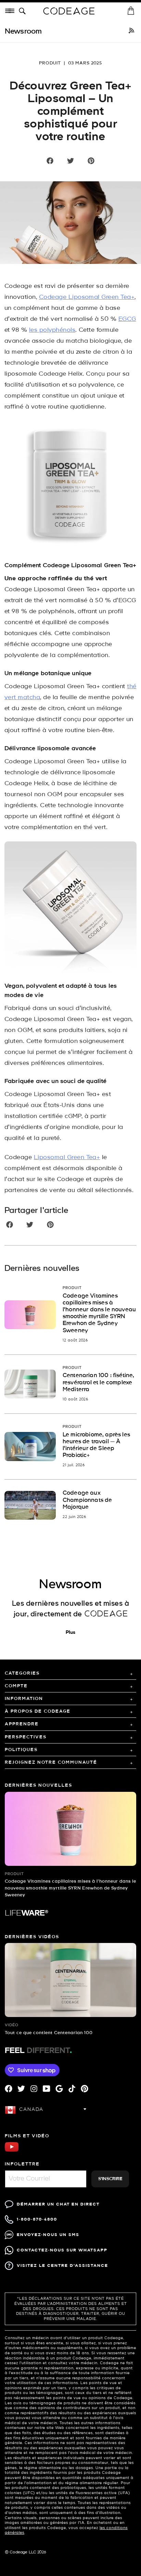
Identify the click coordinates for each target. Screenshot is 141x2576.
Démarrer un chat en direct (58, 2204)
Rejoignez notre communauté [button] (51, 1763)
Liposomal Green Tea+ (67, 1158)
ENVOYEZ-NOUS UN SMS (48, 2235)
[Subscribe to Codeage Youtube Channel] (12, 2151)
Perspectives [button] (26, 1737)
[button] (24, 11)
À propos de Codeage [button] (38, 1711)
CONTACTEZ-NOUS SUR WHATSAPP (62, 2250)
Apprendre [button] (22, 1724)
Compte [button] (16, 1686)
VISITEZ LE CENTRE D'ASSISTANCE (62, 2266)
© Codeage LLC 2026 (25, 2552)
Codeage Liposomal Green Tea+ (87, 297)
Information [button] (24, 1699)
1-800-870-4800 (37, 2219)
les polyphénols (52, 330)
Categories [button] (22, 1673)
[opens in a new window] (131, 32)
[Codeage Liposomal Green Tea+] (70, 487)
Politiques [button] (21, 1750)
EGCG (127, 319)
